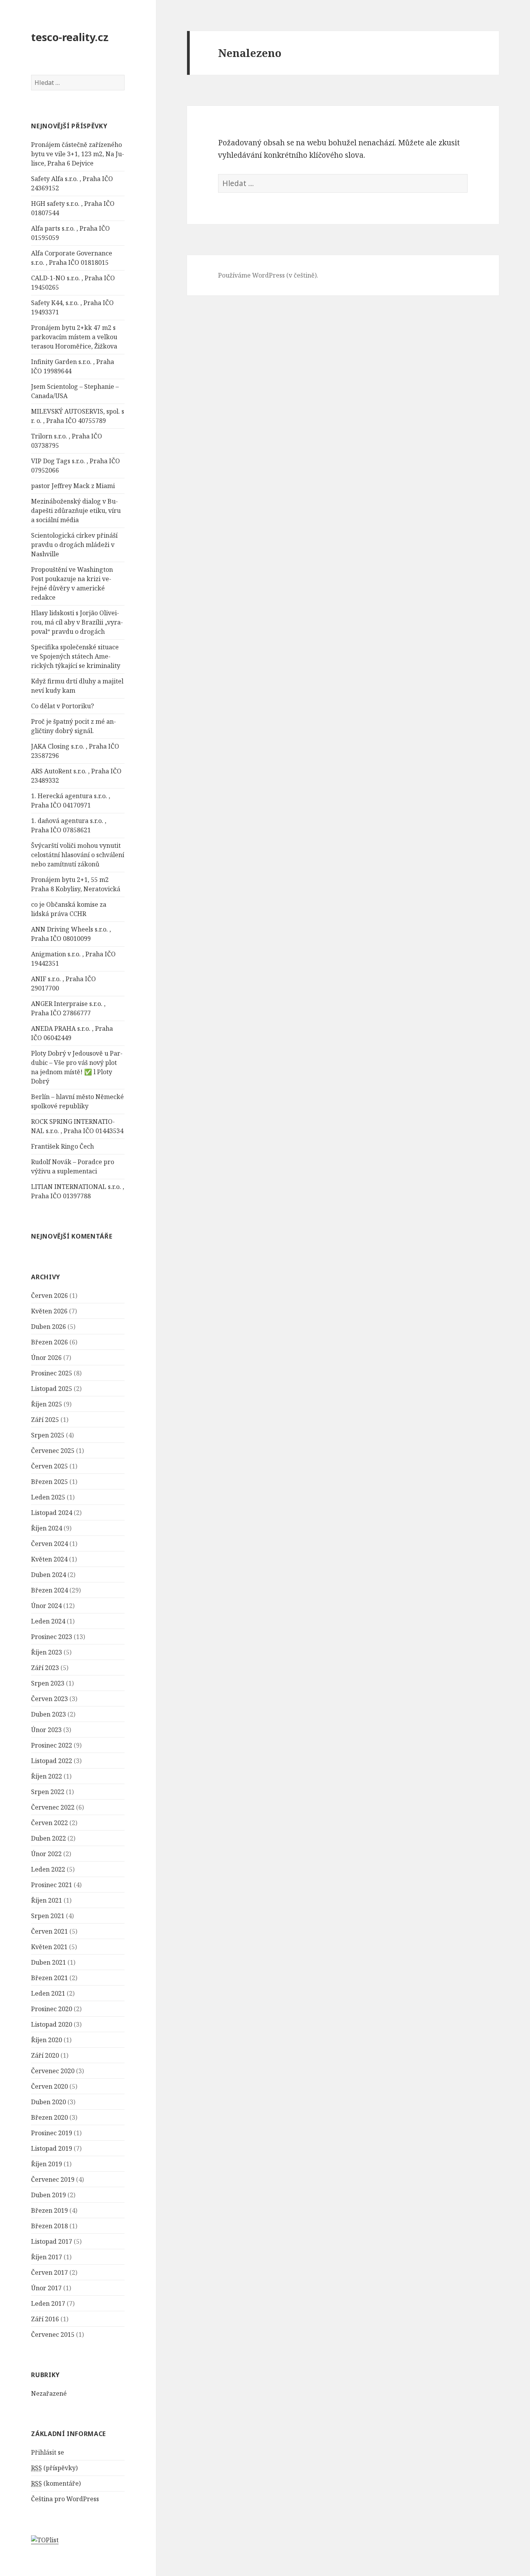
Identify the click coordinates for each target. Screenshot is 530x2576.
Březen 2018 (49, 2226)
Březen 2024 (49, 1590)
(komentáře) (56, 2483)
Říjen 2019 (47, 2164)
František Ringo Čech (62, 1146)
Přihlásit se (48, 2452)
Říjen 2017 (47, 2257)
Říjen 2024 (47, 1528)
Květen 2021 (49, 1947)
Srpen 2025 (48, 1435)
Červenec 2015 (53, 2334)
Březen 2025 (49, 1482)
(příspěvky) (54, 2468)
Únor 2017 (46, 2288)
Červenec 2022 (53, 1807)
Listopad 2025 (52, 1389)
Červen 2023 (49, 1699)
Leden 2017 (48, 2303)
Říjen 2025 (47, 1404)
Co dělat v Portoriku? (62, 706)
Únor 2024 (46, 1606)
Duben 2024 (48, 1575)
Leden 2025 (48, 1497)
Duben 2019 (48, 2195)
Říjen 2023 (47, 1652)
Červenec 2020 (53, 2071)
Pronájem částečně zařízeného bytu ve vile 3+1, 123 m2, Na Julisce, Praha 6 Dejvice (78, 154)
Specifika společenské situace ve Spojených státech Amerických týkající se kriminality (76, 656)
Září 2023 (45, 1668)
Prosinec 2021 (52, 1885)
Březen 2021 (49, 1978)
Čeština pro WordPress (65, 2499)
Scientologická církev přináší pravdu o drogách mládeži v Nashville (74, 545)
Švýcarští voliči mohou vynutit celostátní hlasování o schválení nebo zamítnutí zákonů (78, 855)
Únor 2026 (46, 1358)
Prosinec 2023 (52, 1637)
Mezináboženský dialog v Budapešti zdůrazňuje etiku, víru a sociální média (76, 511)
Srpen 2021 (48, 1916)
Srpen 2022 (48, 1792)
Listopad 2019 (52, 2148)
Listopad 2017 (52, 2241)
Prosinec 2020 (52, 2009)
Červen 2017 (49, 2272)
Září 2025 (45, 1420)
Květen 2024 (49, 1559)
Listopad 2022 (52, 1761)
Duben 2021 (48, 1962)
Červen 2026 (49, 1296)
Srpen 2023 (48, 1683)
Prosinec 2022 (52, 1745)
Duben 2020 (48, 2102)
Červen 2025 (49, 1466)
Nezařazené (49, 2393)
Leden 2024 (48, 1621)
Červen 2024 (49, 1544)
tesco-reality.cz (70, 37)
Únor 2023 (46, 1730)
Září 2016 (45, 2319)
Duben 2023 (48, 1714)
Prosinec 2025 (52, 1373)
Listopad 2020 (52, 2024)
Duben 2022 (48, 1838)
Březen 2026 (49, 1342)
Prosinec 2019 (52, 2133)
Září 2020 (45, 2055)
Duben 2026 (48, 1327)
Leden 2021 (48, 1993)
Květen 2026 (49, 1311)
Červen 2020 (49, 2086)
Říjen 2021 (47, 1900)
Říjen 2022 (47, 1776)
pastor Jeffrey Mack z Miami (73, 486)
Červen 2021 (49, 1931)
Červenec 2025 (53, 1451)
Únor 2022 (46, 1854)
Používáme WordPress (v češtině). (268, 275)
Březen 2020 (49, 2117)
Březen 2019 (49, 2210)
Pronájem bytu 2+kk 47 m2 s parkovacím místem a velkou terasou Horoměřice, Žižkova (74, 337)
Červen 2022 (49, 1823)
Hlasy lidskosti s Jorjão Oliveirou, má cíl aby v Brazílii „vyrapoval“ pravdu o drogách (77, 622)
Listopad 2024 (52, 1513)
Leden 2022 (48, 1869)
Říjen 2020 (47, 2040)
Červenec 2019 (53, 2179)
